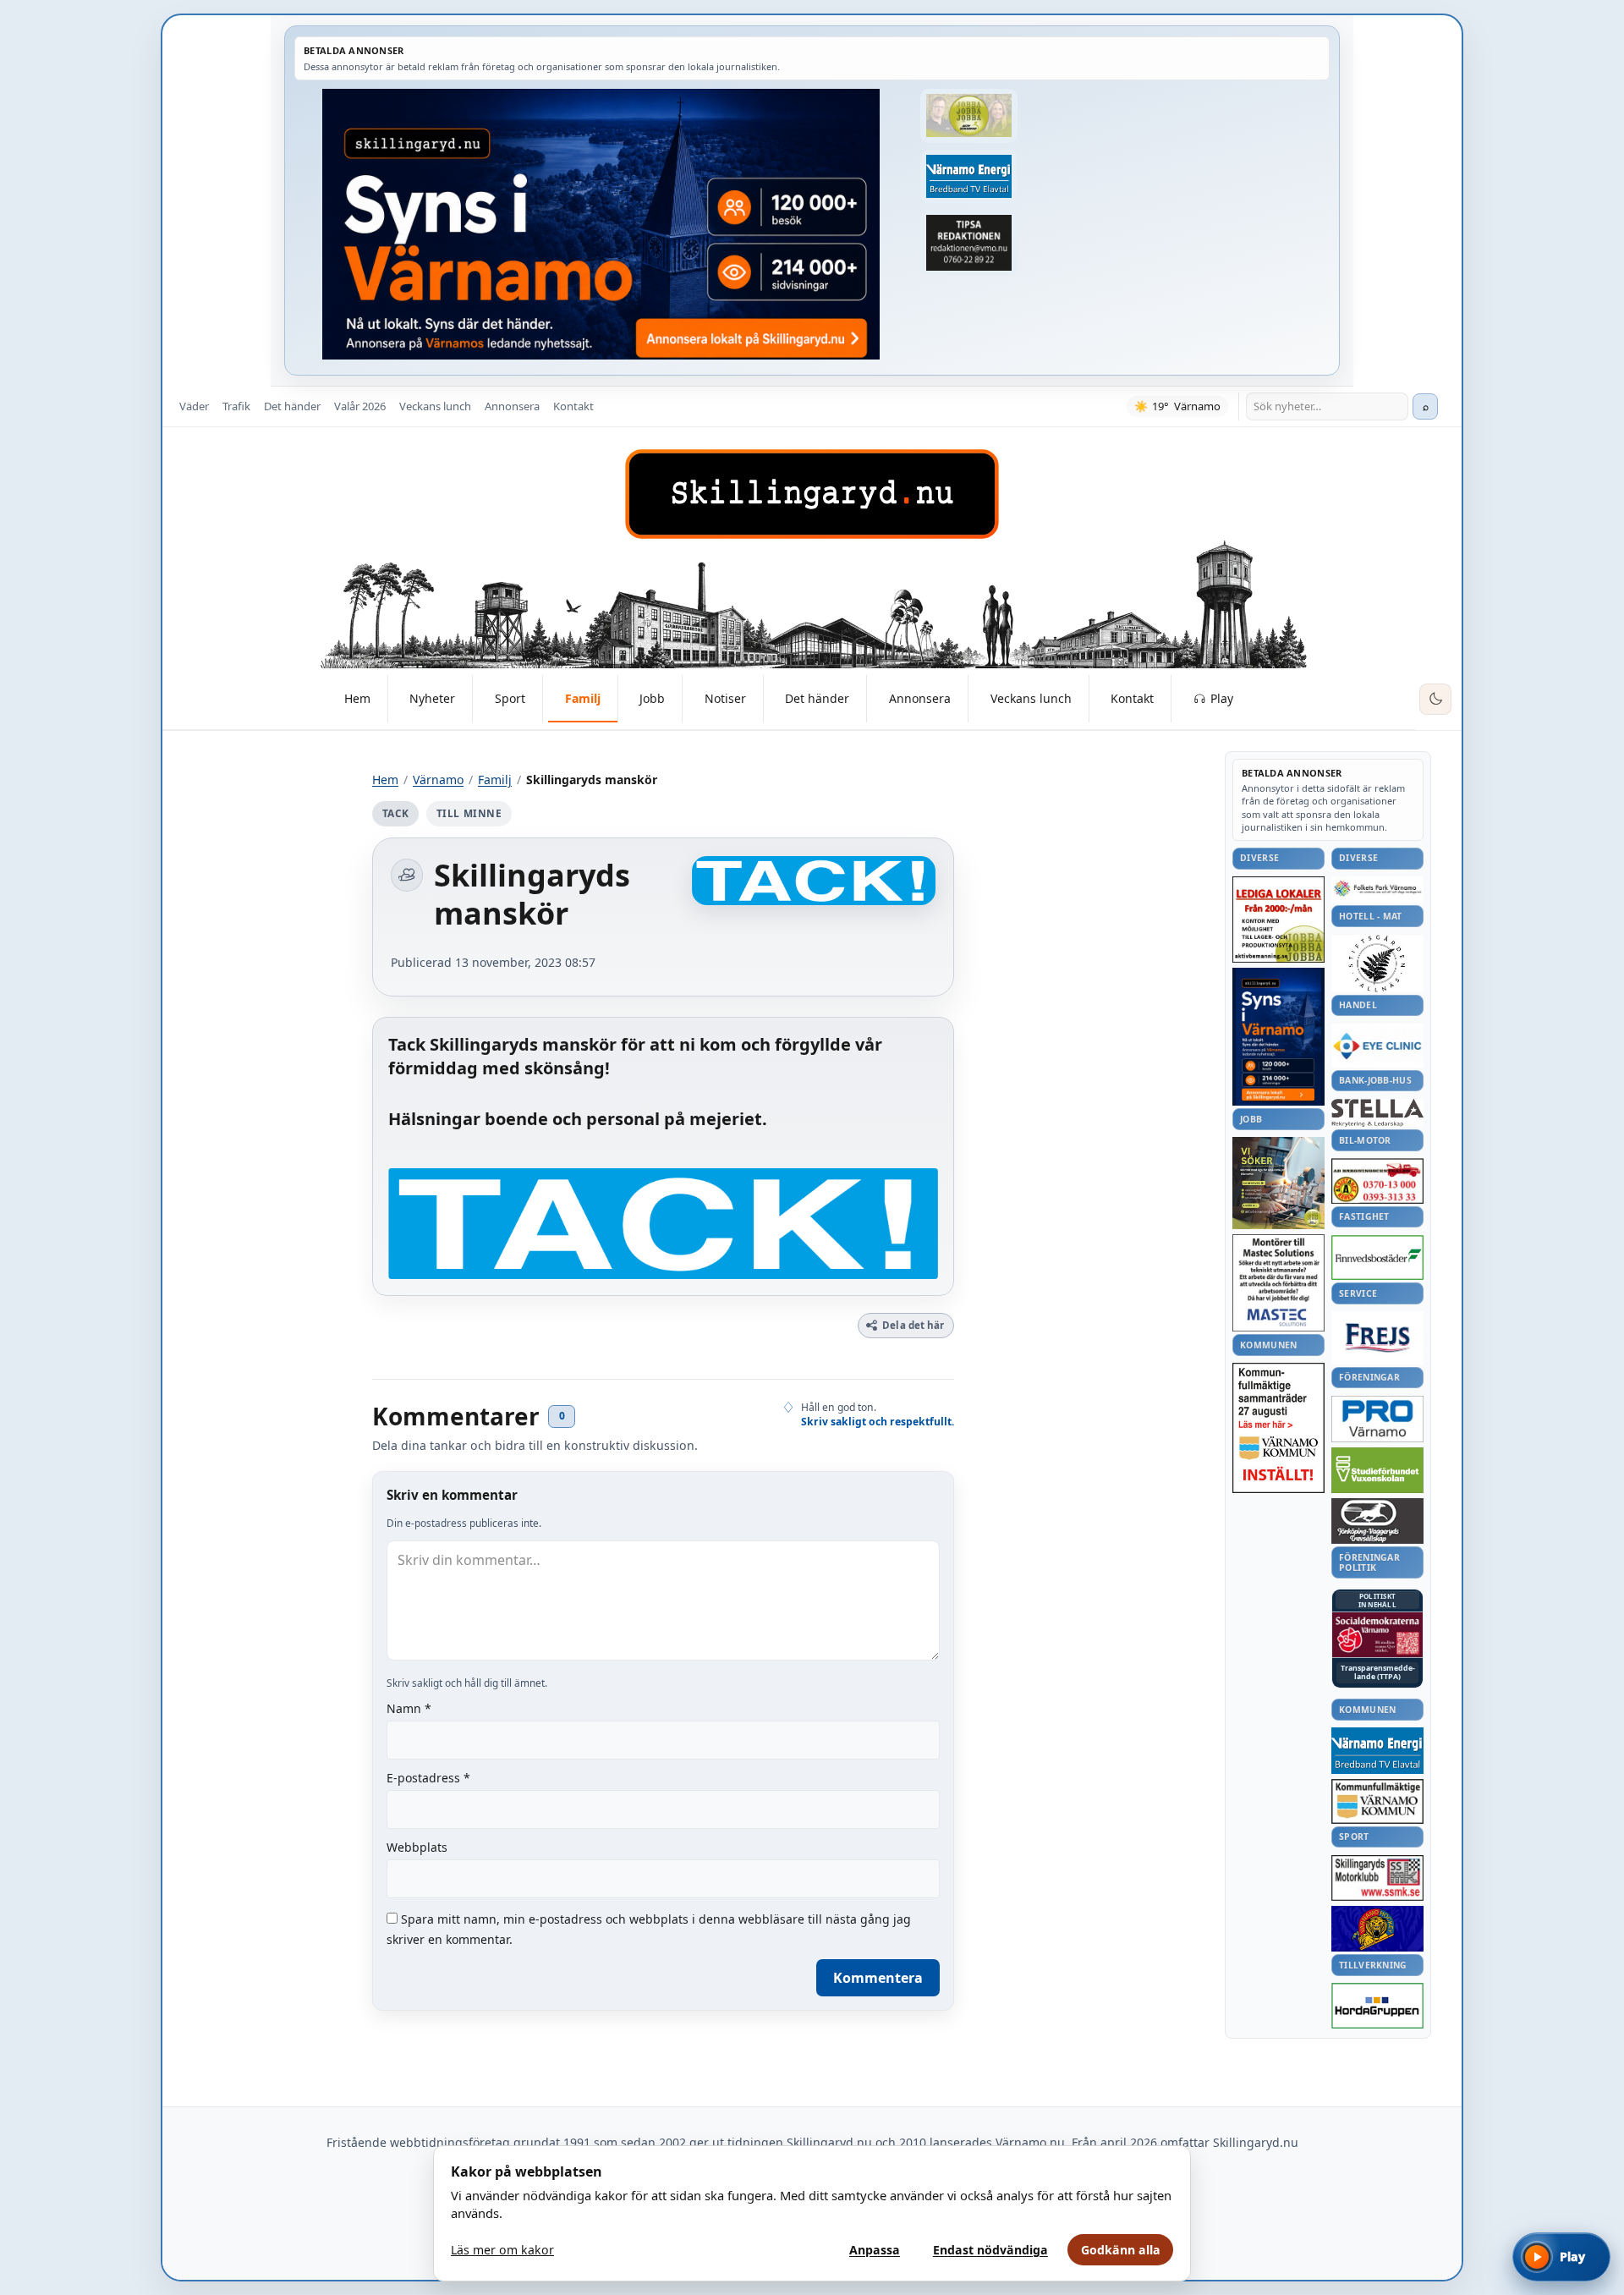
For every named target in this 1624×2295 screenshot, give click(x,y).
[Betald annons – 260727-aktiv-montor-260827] (1278, 1183)
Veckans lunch (435, 406)
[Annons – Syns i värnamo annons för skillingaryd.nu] (601, 224)
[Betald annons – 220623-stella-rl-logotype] (1377, 1113)
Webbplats (417, 1847)
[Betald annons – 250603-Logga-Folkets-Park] (1377, 889)
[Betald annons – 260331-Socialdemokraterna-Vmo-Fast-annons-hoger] (1377, 1635)
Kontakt (573, 406)
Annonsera (512, 406)
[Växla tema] (1435, 700)
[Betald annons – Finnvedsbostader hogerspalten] (1377, 1257)
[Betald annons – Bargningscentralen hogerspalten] (1377, 1181)
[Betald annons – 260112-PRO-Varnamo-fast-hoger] (1377, 1419)
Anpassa (875, 2250)
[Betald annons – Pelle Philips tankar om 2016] (968, 177)
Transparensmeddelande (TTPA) (1378, 1673)
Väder (194, 406)
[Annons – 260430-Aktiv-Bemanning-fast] (968, 116)
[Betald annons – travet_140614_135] (1377, 1521)
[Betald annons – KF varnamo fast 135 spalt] (1377, 1801)
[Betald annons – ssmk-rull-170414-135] (1377, 1878)
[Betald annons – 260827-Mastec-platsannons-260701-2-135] (1278, 1283)
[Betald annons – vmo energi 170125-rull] (1377, 1751)
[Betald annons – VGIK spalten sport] (1377, 1929)
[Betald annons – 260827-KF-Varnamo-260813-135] (1278, 1428)
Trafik (236, 406)
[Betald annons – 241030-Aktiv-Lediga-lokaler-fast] (1278, 920)
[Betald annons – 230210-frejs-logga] (1377, 1337)
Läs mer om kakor (502, 2250)
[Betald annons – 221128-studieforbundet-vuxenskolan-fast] (1377, 1471)
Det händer (292, 406)
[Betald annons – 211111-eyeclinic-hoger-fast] (1377, 1046)
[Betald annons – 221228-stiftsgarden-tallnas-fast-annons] (1377, 964)
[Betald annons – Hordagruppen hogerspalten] (1377, 2006)
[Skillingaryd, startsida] (812, 494)
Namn (409, 1708)
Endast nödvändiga (990, 2250)
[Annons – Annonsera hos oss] (1278, 1037)
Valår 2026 (360, 406)
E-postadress (428, 1778)
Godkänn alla (1121, 2250)
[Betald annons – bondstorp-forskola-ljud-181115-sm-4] (968, 243)
